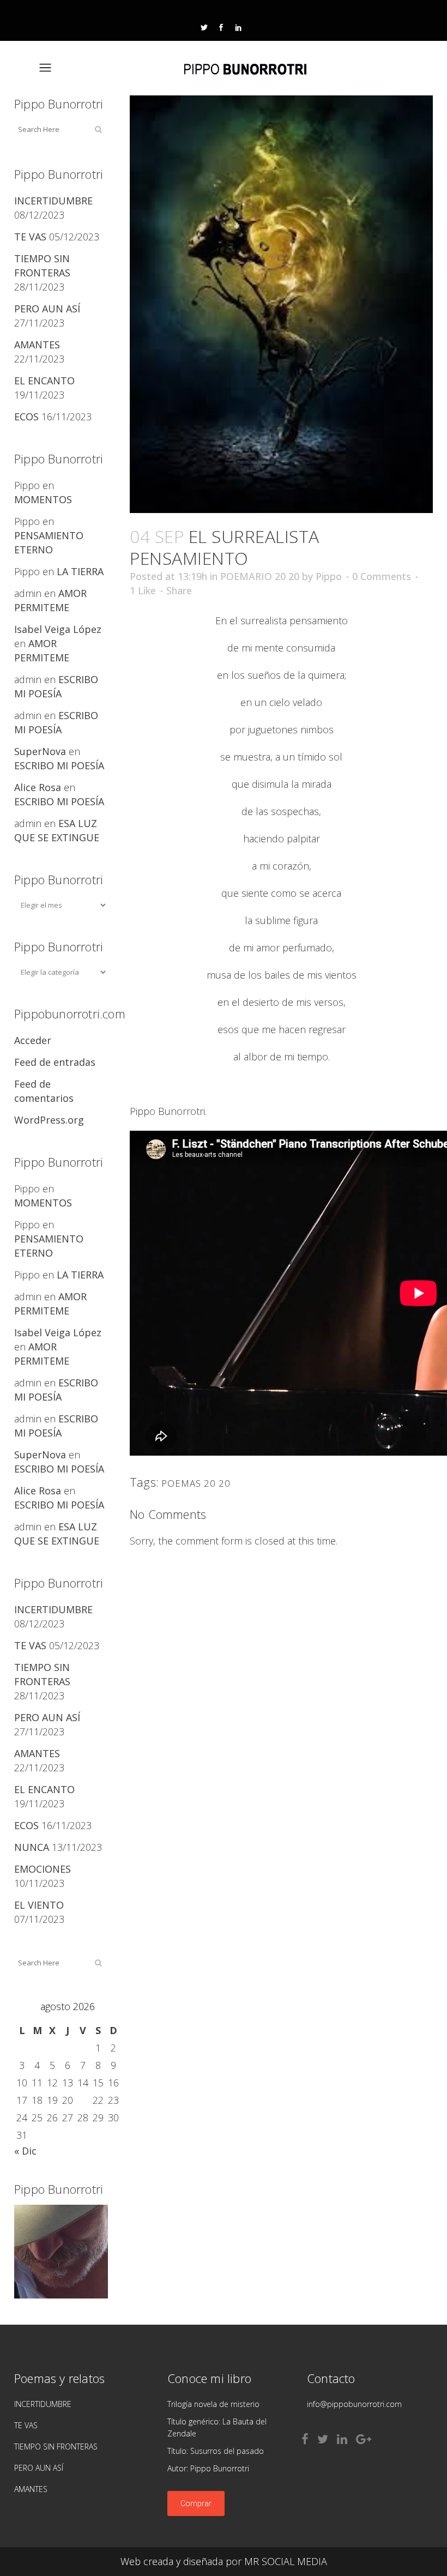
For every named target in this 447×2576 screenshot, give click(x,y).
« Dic (25, 2151)
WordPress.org (49, 1120)
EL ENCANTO (44, 381)
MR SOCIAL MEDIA (286, 2561)
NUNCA (32, 1847)
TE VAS (30, 237)
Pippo (329, 576)
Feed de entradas (55, 1062)
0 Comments (382, 576)
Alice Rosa (38, 787)
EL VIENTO (39, 1905)
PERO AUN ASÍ (47, 309)
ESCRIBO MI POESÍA (59, 765)
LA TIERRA (80, 571)
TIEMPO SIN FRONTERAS (56, 2447)
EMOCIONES (43, 1869)
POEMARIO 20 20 (260, 576)
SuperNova (40, 751)
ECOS (26, 417)
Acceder (33, 1040)
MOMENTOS (43, 499)
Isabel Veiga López (58, 629)
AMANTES (37, 345)
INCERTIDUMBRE (53, 201)
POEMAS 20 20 (196, 1483)
